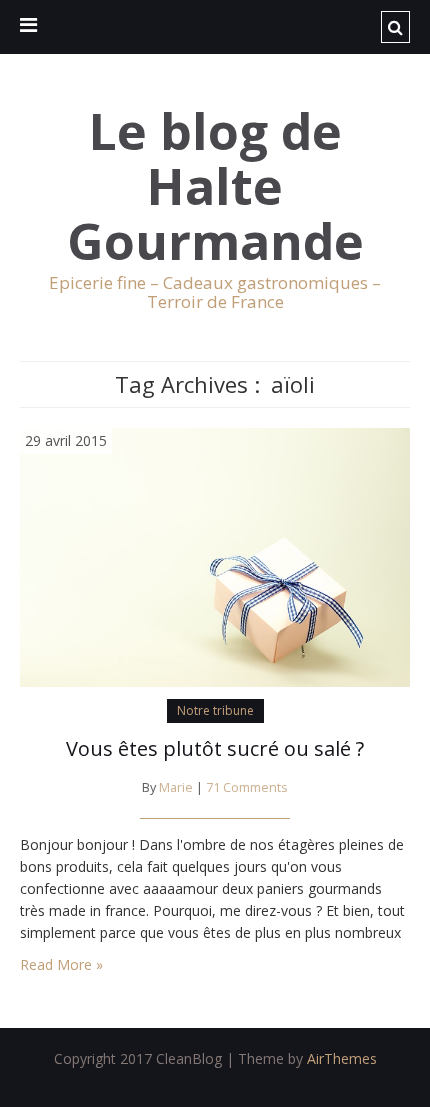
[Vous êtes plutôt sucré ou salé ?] (215, 555)
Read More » (61, 964)
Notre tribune (215, 710)
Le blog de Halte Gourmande (215, 186)
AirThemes (342, 1058)
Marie (176, 787)
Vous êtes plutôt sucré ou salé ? (215, 748)
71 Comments (247, 787)
